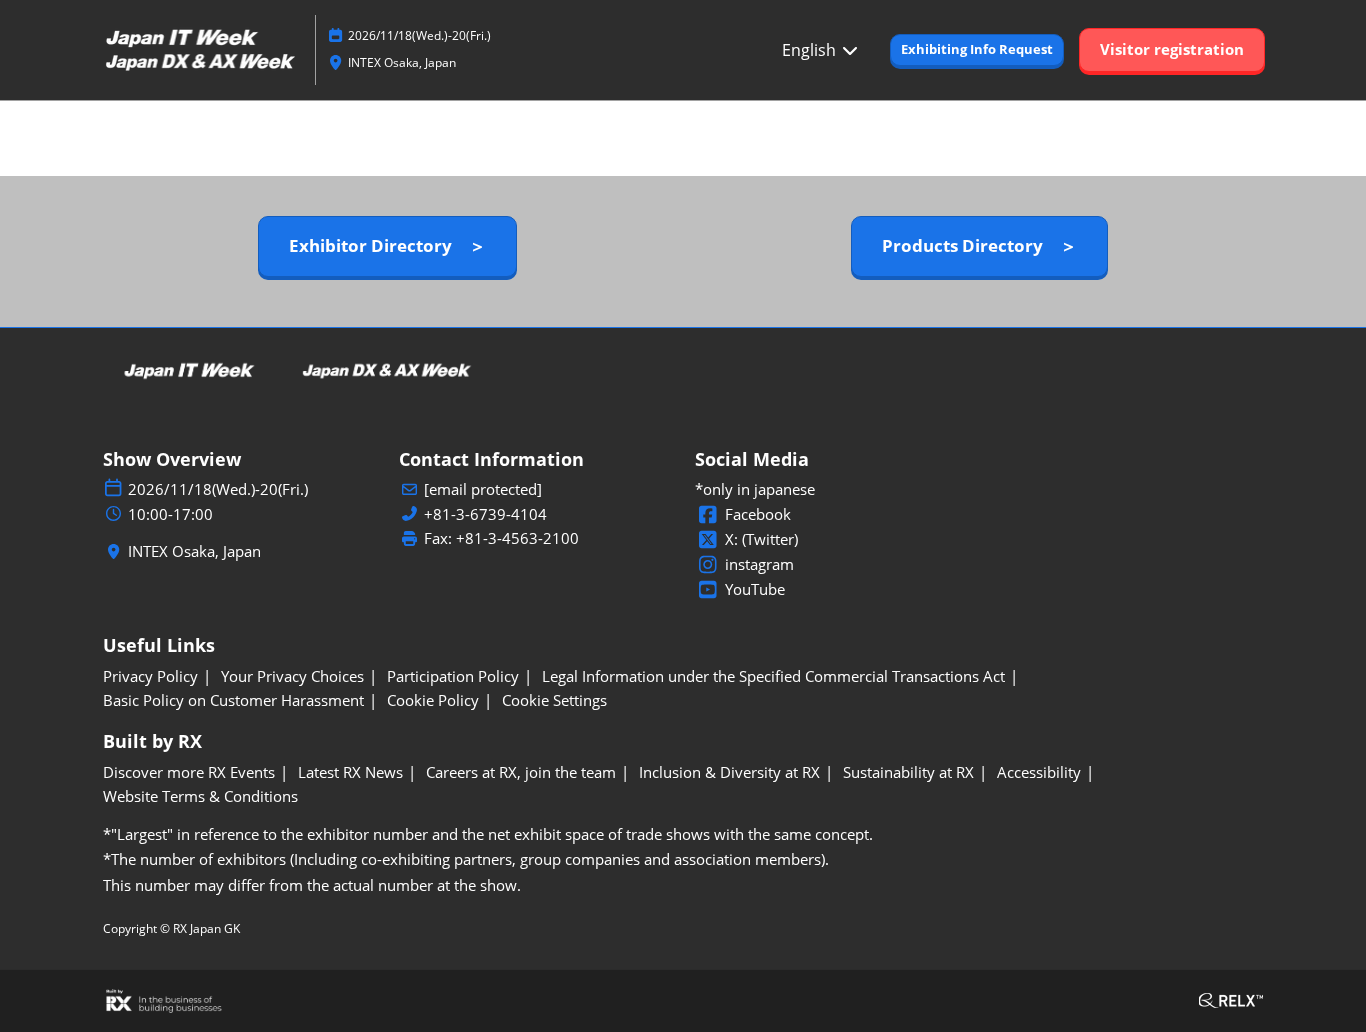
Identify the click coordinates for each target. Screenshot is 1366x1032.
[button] (977, 50)
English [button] (811, 50)
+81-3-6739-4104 (485, 514)
